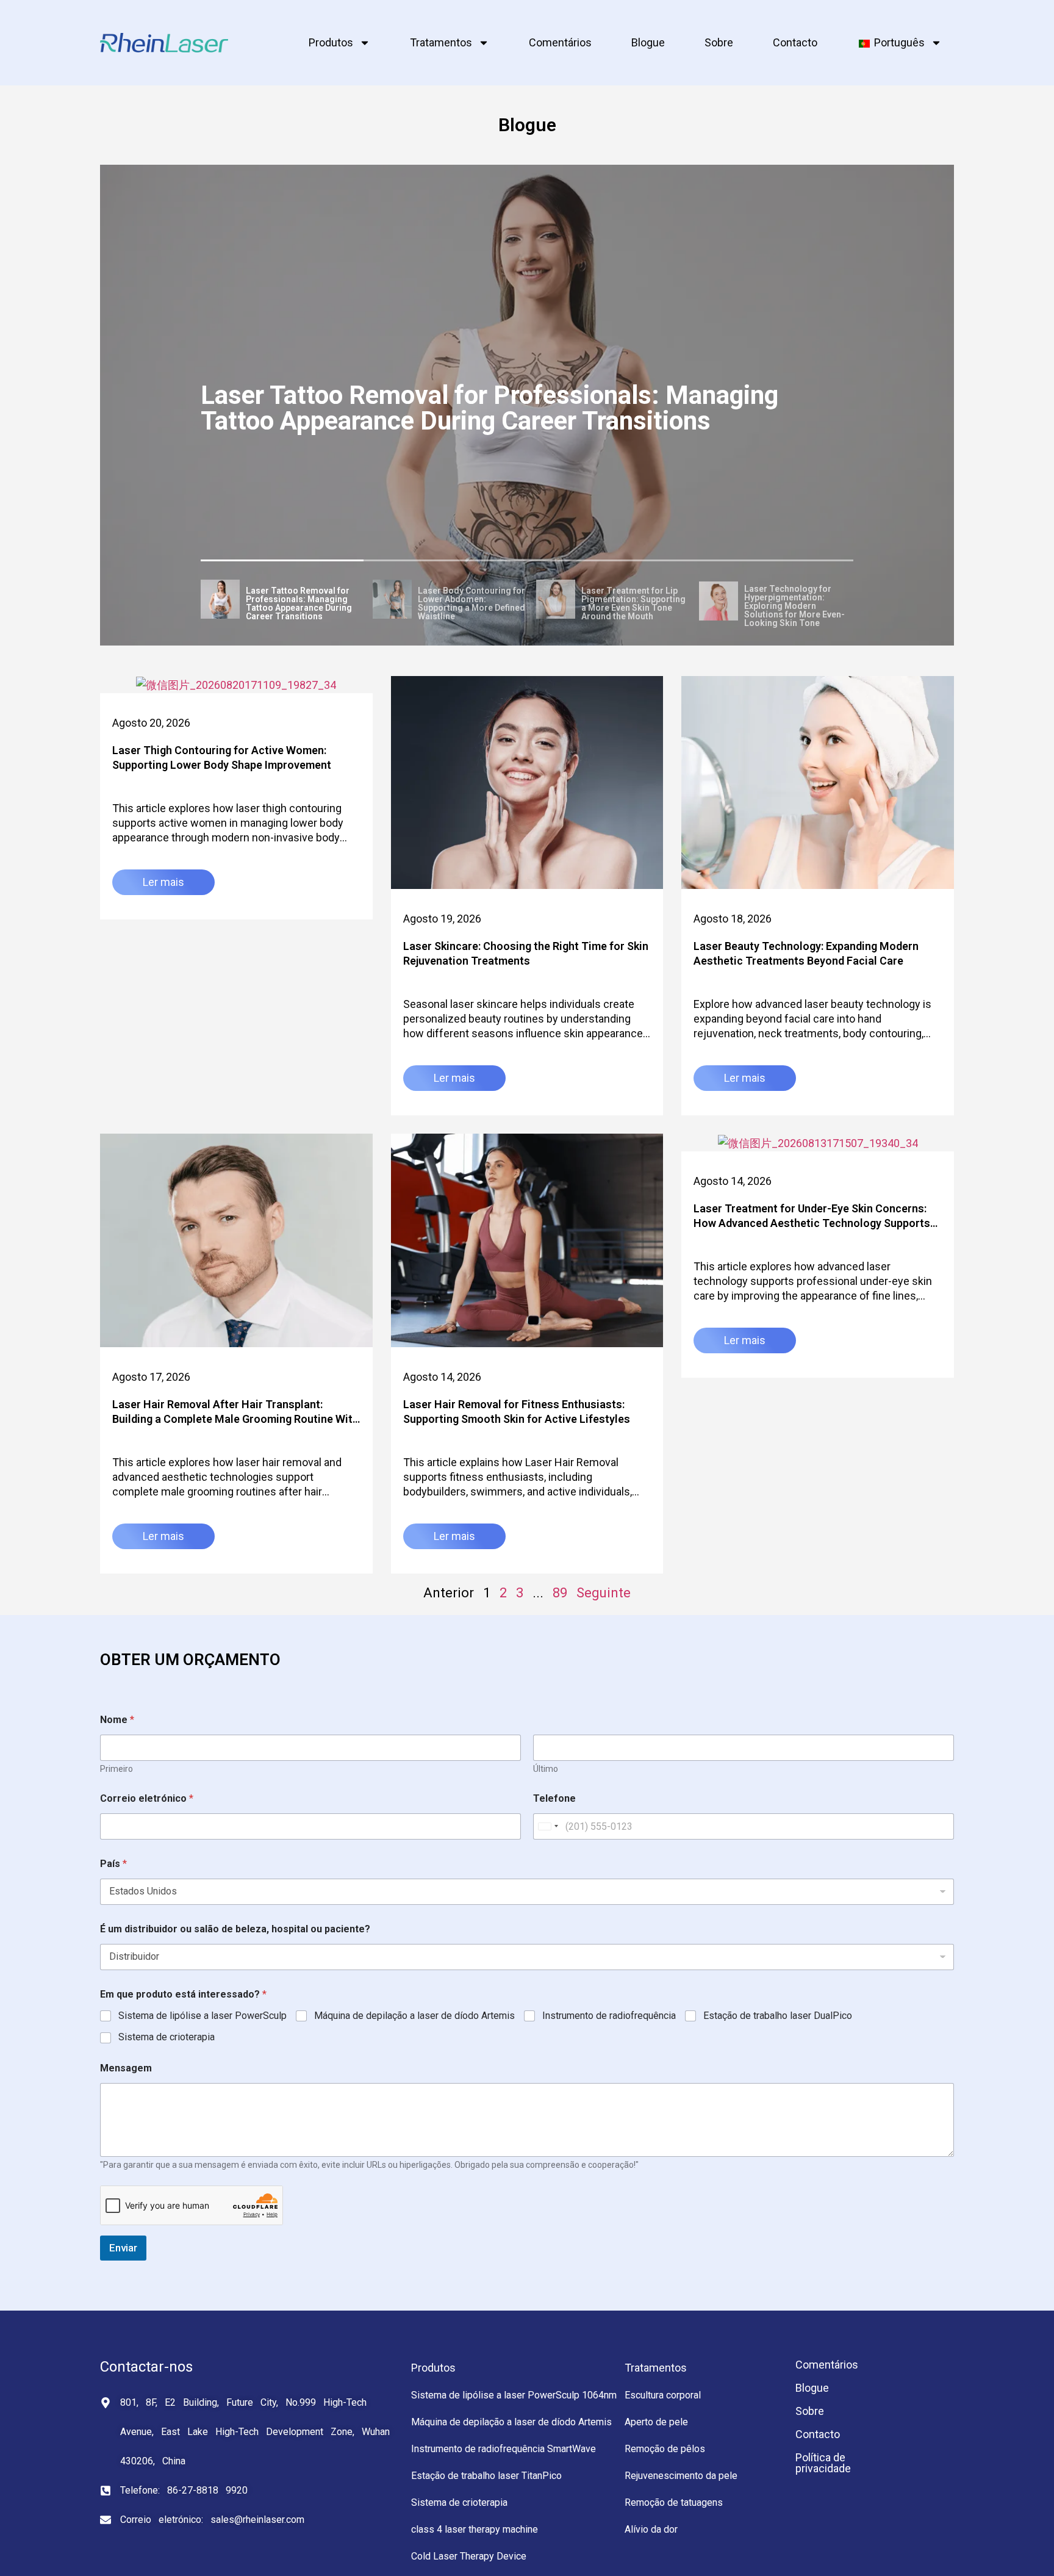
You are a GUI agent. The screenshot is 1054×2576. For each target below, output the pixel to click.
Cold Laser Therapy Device (469, 2556)
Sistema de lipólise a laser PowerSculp (203, 2016)
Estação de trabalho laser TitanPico (486, 2476)
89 (560, 1593)
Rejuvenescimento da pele (681, 2476)
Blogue (648, 42)
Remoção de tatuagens (674, 2502)
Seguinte (604, 1593)
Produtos (331, 42)
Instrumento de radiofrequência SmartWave (504, 2449)
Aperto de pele (656, 2422)
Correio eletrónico (147, 1798)
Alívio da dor (651, 2529)
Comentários (560, 42)
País (113, 1864)
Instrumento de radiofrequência (609, 2016)
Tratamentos (441, 42)
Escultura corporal (663, 2395)
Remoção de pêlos (665, 2449)
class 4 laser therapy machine (475, 2529)
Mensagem (126, 2068)
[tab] (282, 601)
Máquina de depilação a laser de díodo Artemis (414, 2016)
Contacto (795, 42)
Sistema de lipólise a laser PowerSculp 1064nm (514, 2395)
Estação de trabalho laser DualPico (778, 2016)
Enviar (123, 2248)
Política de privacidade (823, 2463)
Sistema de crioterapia (167, 2037)
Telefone (554, 1798)
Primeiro (117, 1769)
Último (546, 1769)
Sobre (719, 42)
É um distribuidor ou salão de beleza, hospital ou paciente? (235, 1929)
